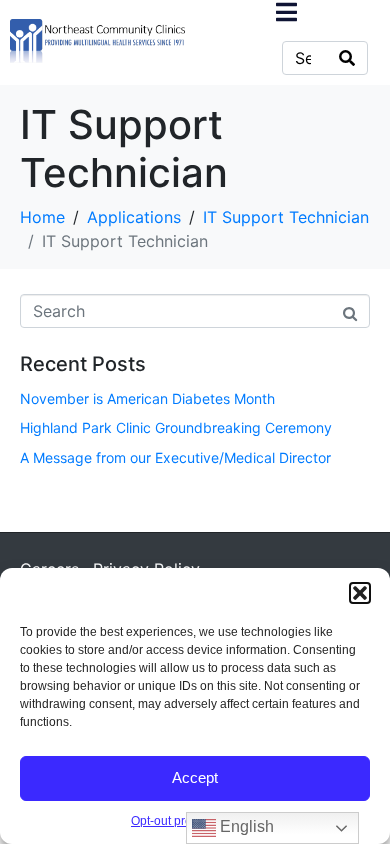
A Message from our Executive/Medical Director (175, 457)
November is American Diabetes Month (147, 398)
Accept (195, 777)
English (245, 826)
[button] (360, 593)
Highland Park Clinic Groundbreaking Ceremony (176, 427)
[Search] (347, 58)
